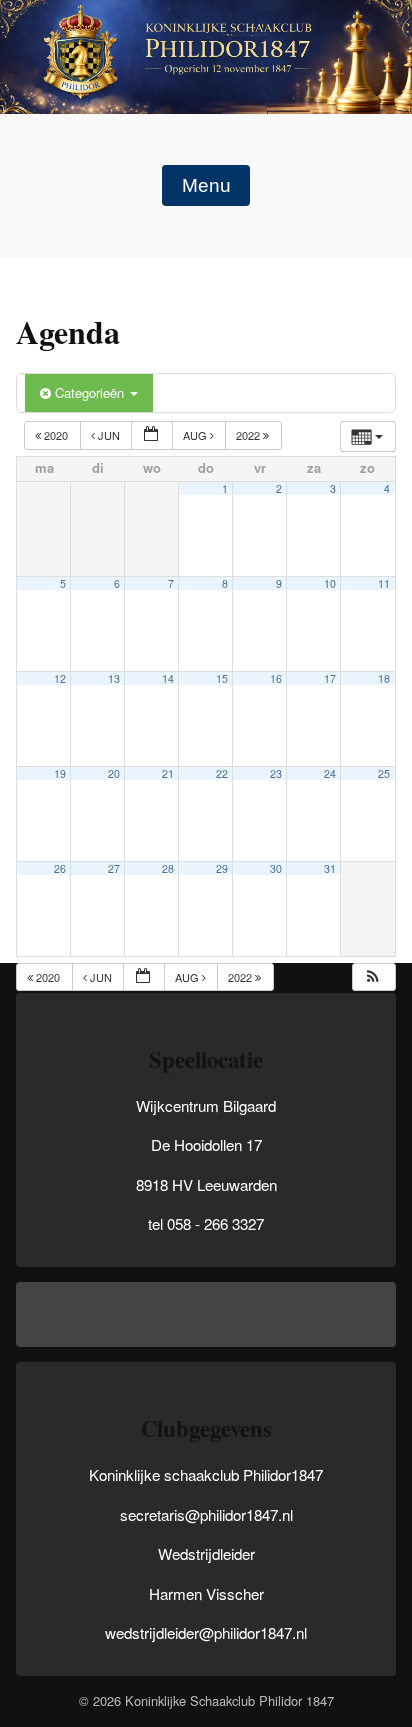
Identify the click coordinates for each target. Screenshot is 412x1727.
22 (222, 773)
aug (196, 435)
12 (60, 678)
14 (168, 678)
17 (330, 678)
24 (330, 773)
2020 (56, 435)
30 (276, 868)
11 (384, 583)
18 (384, 678)
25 (384, 773)
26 (60, 868)
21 (168, 773)
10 (330, 583)
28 (168, 868)
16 (276, 678)
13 (114, 678)
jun (109, 435)
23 (276, 773)
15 (222, 678)
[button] (373, 977)
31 (330, 868)
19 (60, 773)
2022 (249, 435)
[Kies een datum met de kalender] (152, 435)
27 (114, 868)
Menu (206, 185)
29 (222, 868)
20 (114, 773)
